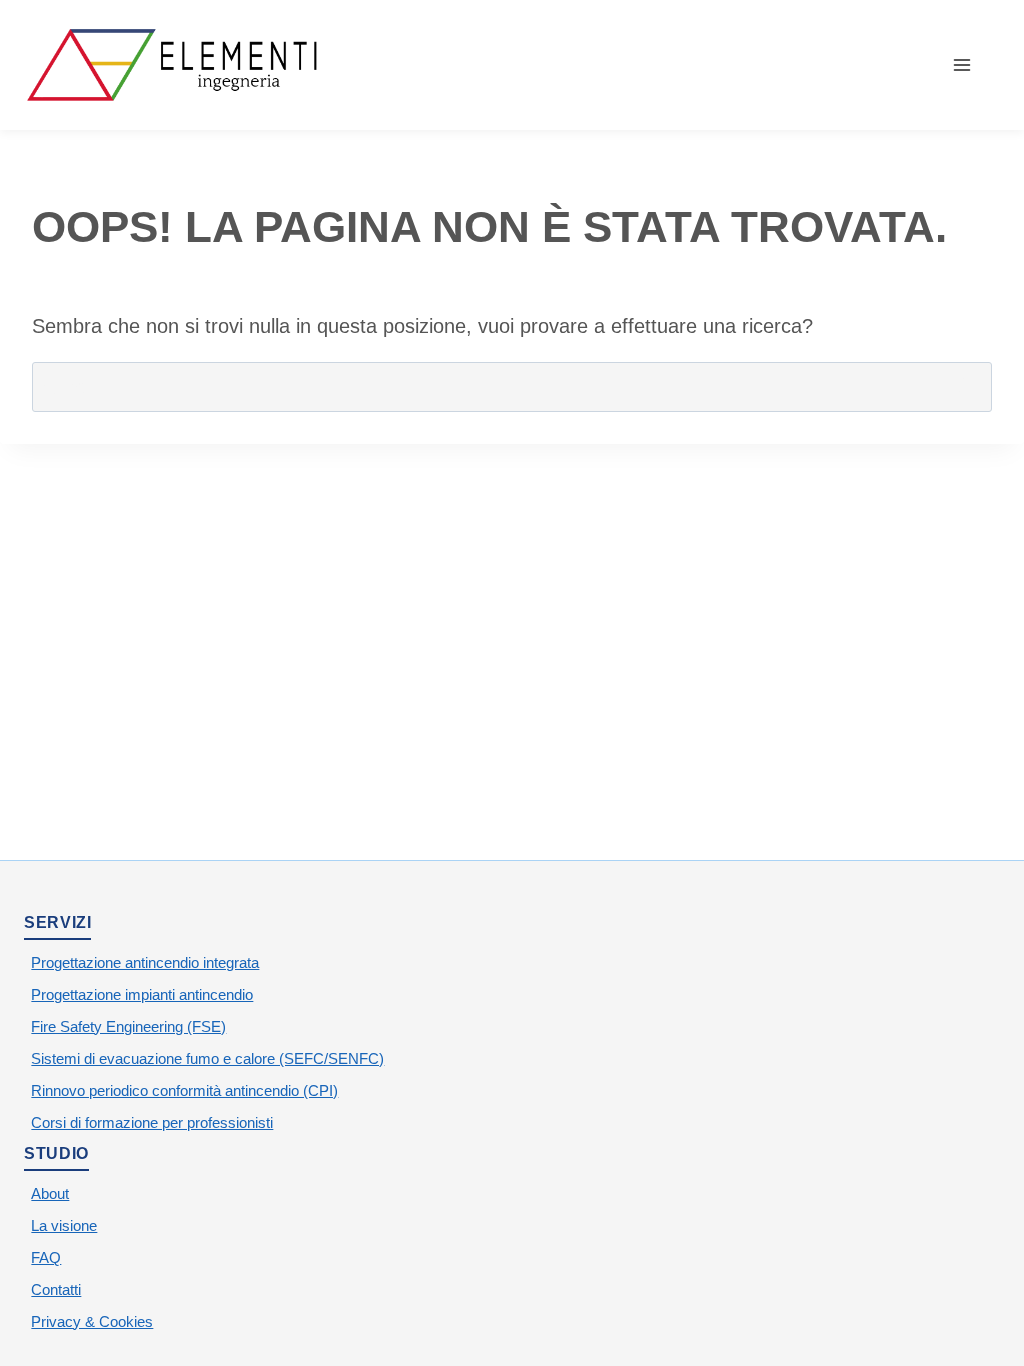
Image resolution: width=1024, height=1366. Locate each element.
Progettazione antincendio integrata (145, 963)
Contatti (56, 1290)
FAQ (46, 1258)
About (50, 1194)
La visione (64, 1226)
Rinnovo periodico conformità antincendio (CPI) (184, 1091)
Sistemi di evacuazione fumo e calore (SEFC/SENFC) (207, 1059)
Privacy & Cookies (92, 1322)
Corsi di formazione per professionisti (152, 1123)
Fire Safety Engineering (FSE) (128, 1027)
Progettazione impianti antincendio (142, 995)
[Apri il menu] (972, 64)
